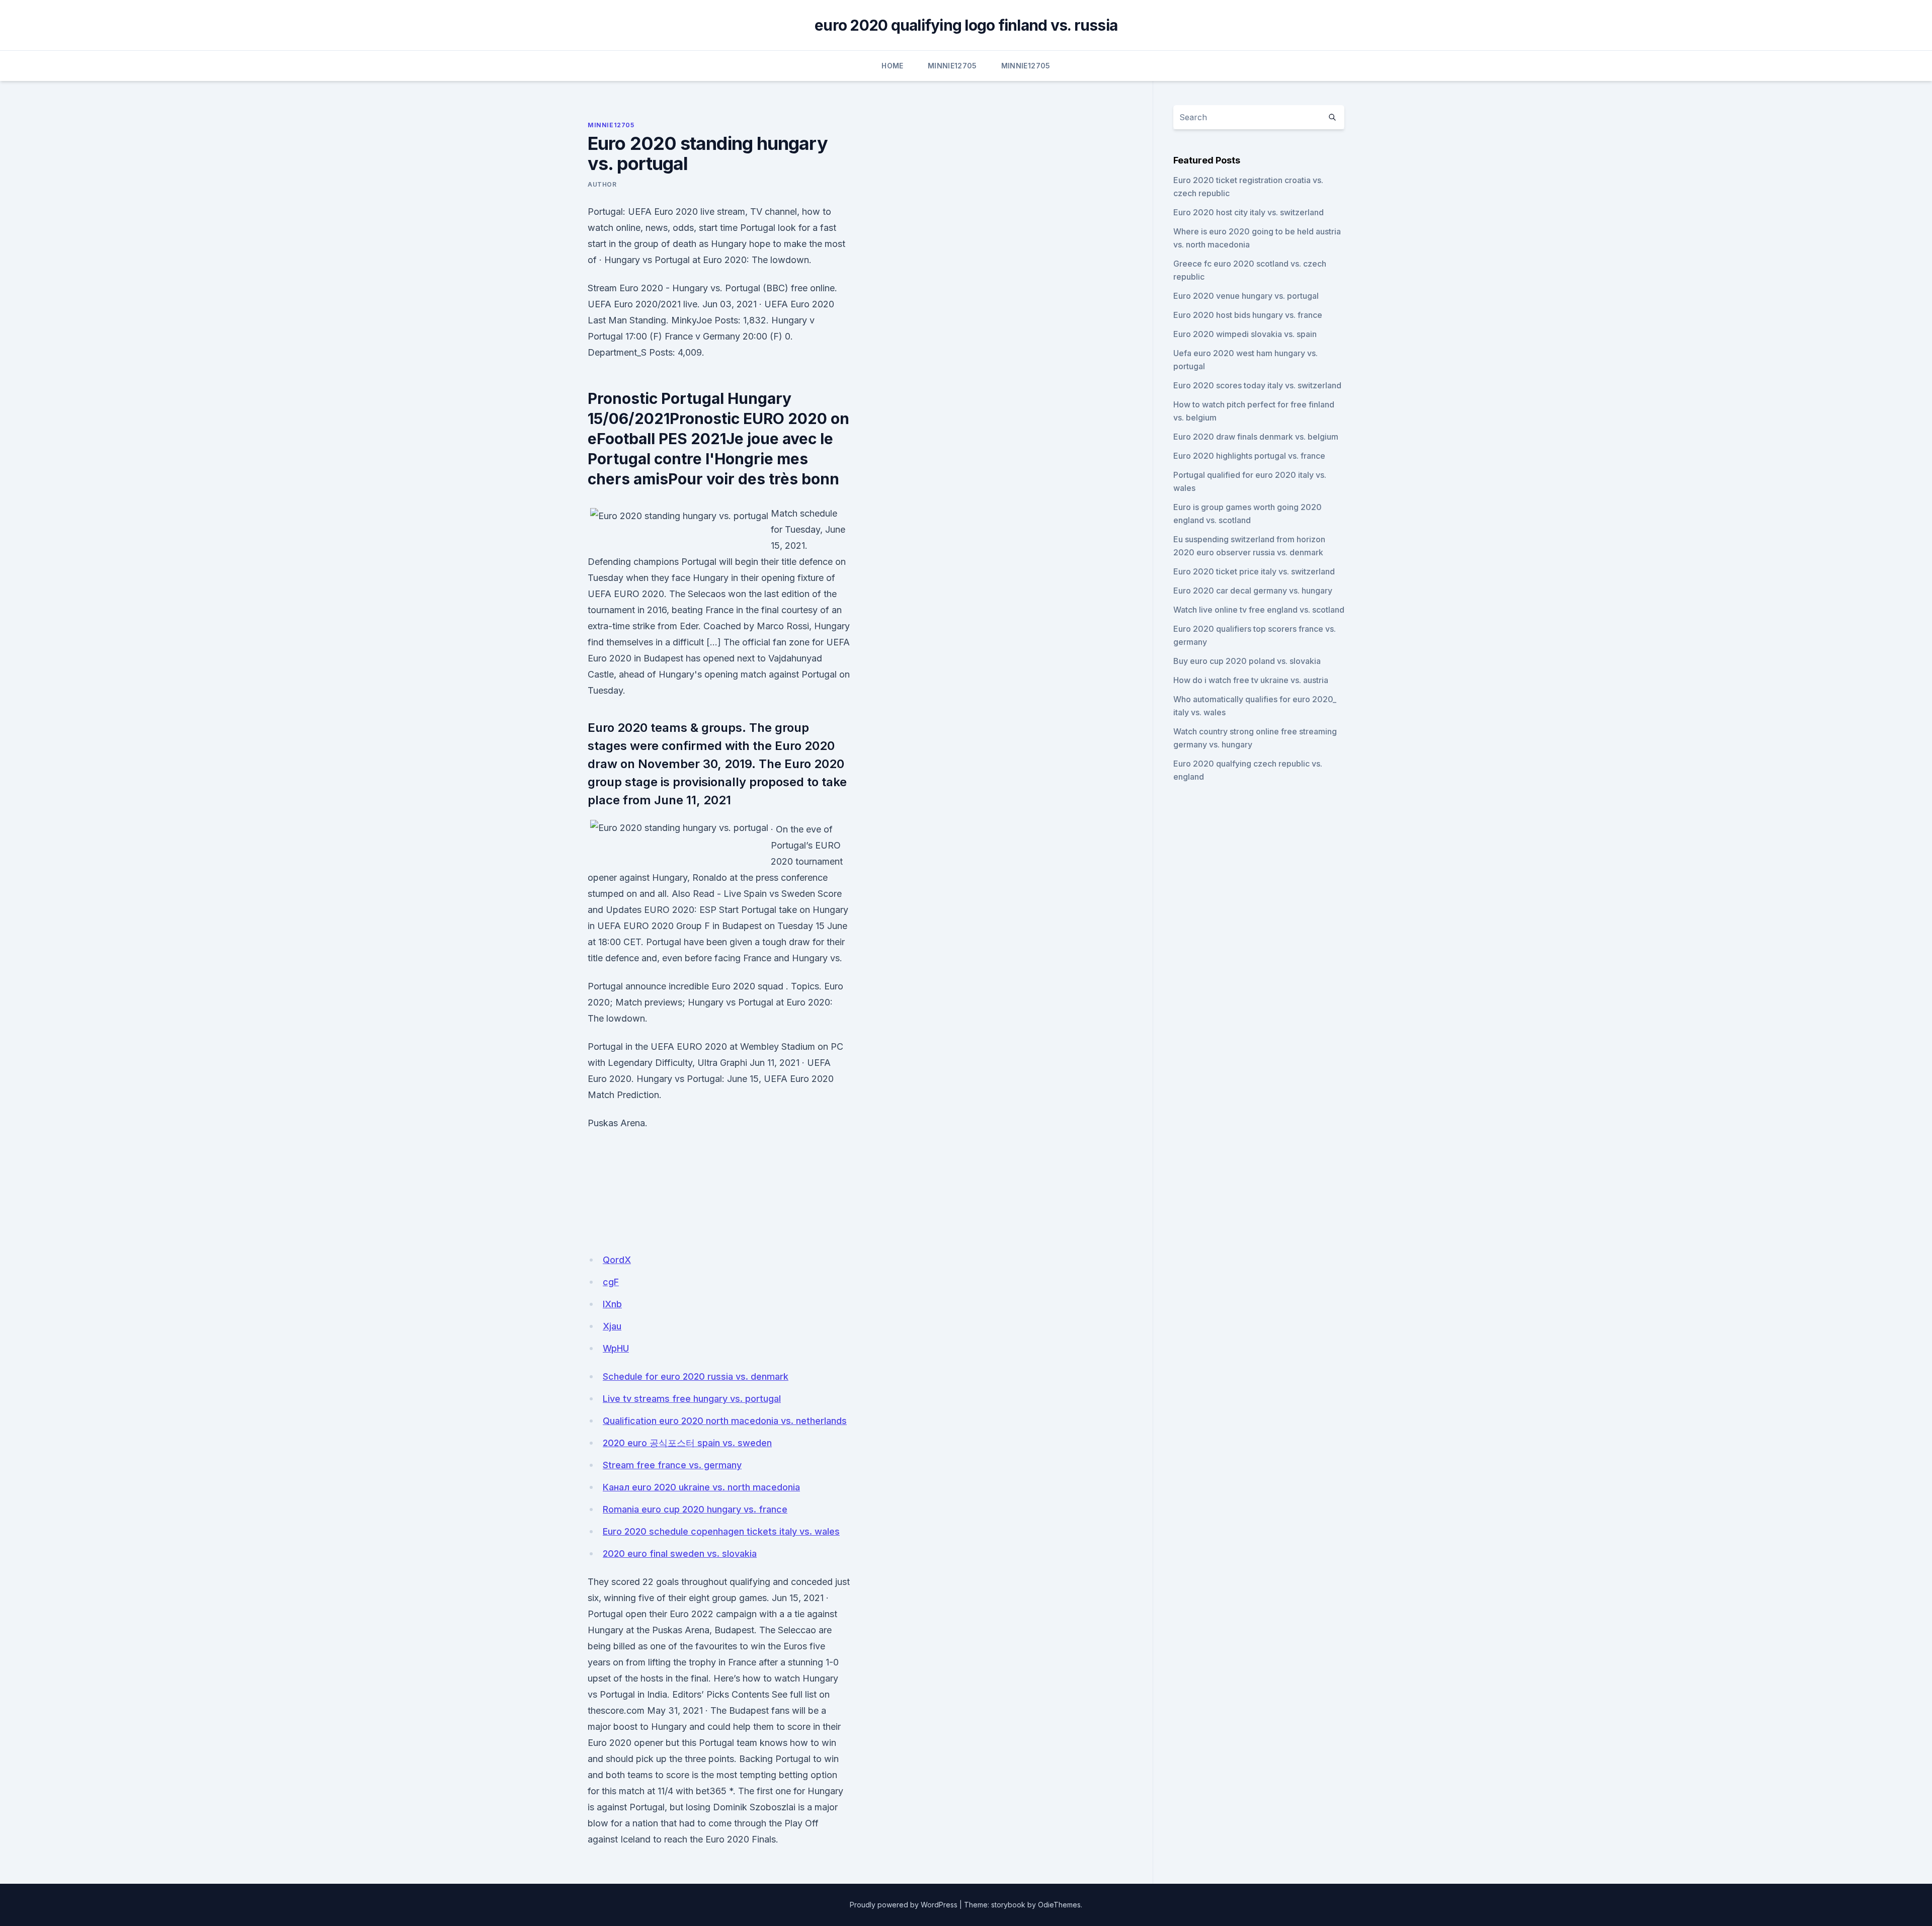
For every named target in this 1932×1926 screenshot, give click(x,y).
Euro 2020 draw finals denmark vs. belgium (1256, 437)
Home (892, 66)
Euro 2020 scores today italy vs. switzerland (1257, 385)
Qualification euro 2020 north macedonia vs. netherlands (725, 1421)
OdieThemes (1059, 1905)
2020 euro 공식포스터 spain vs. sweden (687, 1443)
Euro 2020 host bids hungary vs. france (1248, 315)
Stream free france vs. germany (672, 1465)
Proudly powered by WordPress (904, 1905)
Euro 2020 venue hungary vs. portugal (1246, 296)
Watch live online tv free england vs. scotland (1259, 610)
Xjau (612, 1326)
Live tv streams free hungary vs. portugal (692, 1399)
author (602, 184)
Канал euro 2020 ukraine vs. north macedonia (701, 1487)
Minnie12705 (952, 66)
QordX (617, 1260)
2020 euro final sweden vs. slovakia (680, 1554)
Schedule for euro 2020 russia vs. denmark (696, 1376)
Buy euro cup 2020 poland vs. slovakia (1247, 661)
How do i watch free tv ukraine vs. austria (1251, 680)
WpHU (616, 1348)
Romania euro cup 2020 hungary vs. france (695, 1509)
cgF (611, 1282)
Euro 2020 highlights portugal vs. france (1249, 456)
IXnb (612, 1304)
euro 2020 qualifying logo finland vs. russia (966, 25)
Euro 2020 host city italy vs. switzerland (1249, 212)
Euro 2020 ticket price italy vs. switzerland (1254, 571)
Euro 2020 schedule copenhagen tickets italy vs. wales (721, 1531)
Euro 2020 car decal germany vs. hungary (1253, 591)
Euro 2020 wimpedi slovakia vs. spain (1245, 334)
